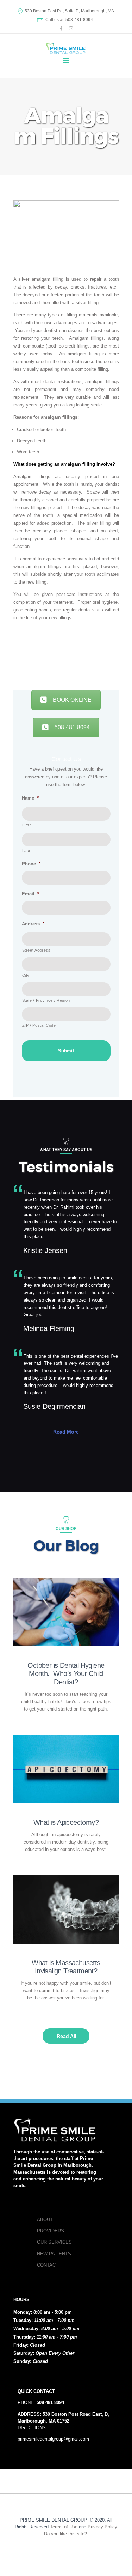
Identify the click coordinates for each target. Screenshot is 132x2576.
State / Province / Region (46, 1000)
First (27, 825)
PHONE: (41, 2403)
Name (30, 798)
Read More (66, 1432)
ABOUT (45, 2219)
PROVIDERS (51, 2231)
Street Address (36, 950)
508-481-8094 (72, 727)
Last (26, 851)
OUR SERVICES (54, 2242)
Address (33, 924)
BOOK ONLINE (72, 700)
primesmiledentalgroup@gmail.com (53, 2439)
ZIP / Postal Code (39, 1025)
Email (30, 894)
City (26, 975)
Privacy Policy (102, 2527)
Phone (31, 864)
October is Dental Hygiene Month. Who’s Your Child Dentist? (66, 1674)
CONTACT (48, 2265)
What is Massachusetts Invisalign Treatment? (66, 1967)
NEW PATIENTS (54, 2254)
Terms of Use (64, 2527)
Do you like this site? (66, 2534)
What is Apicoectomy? (66, 1822)
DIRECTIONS (32, 2428)
